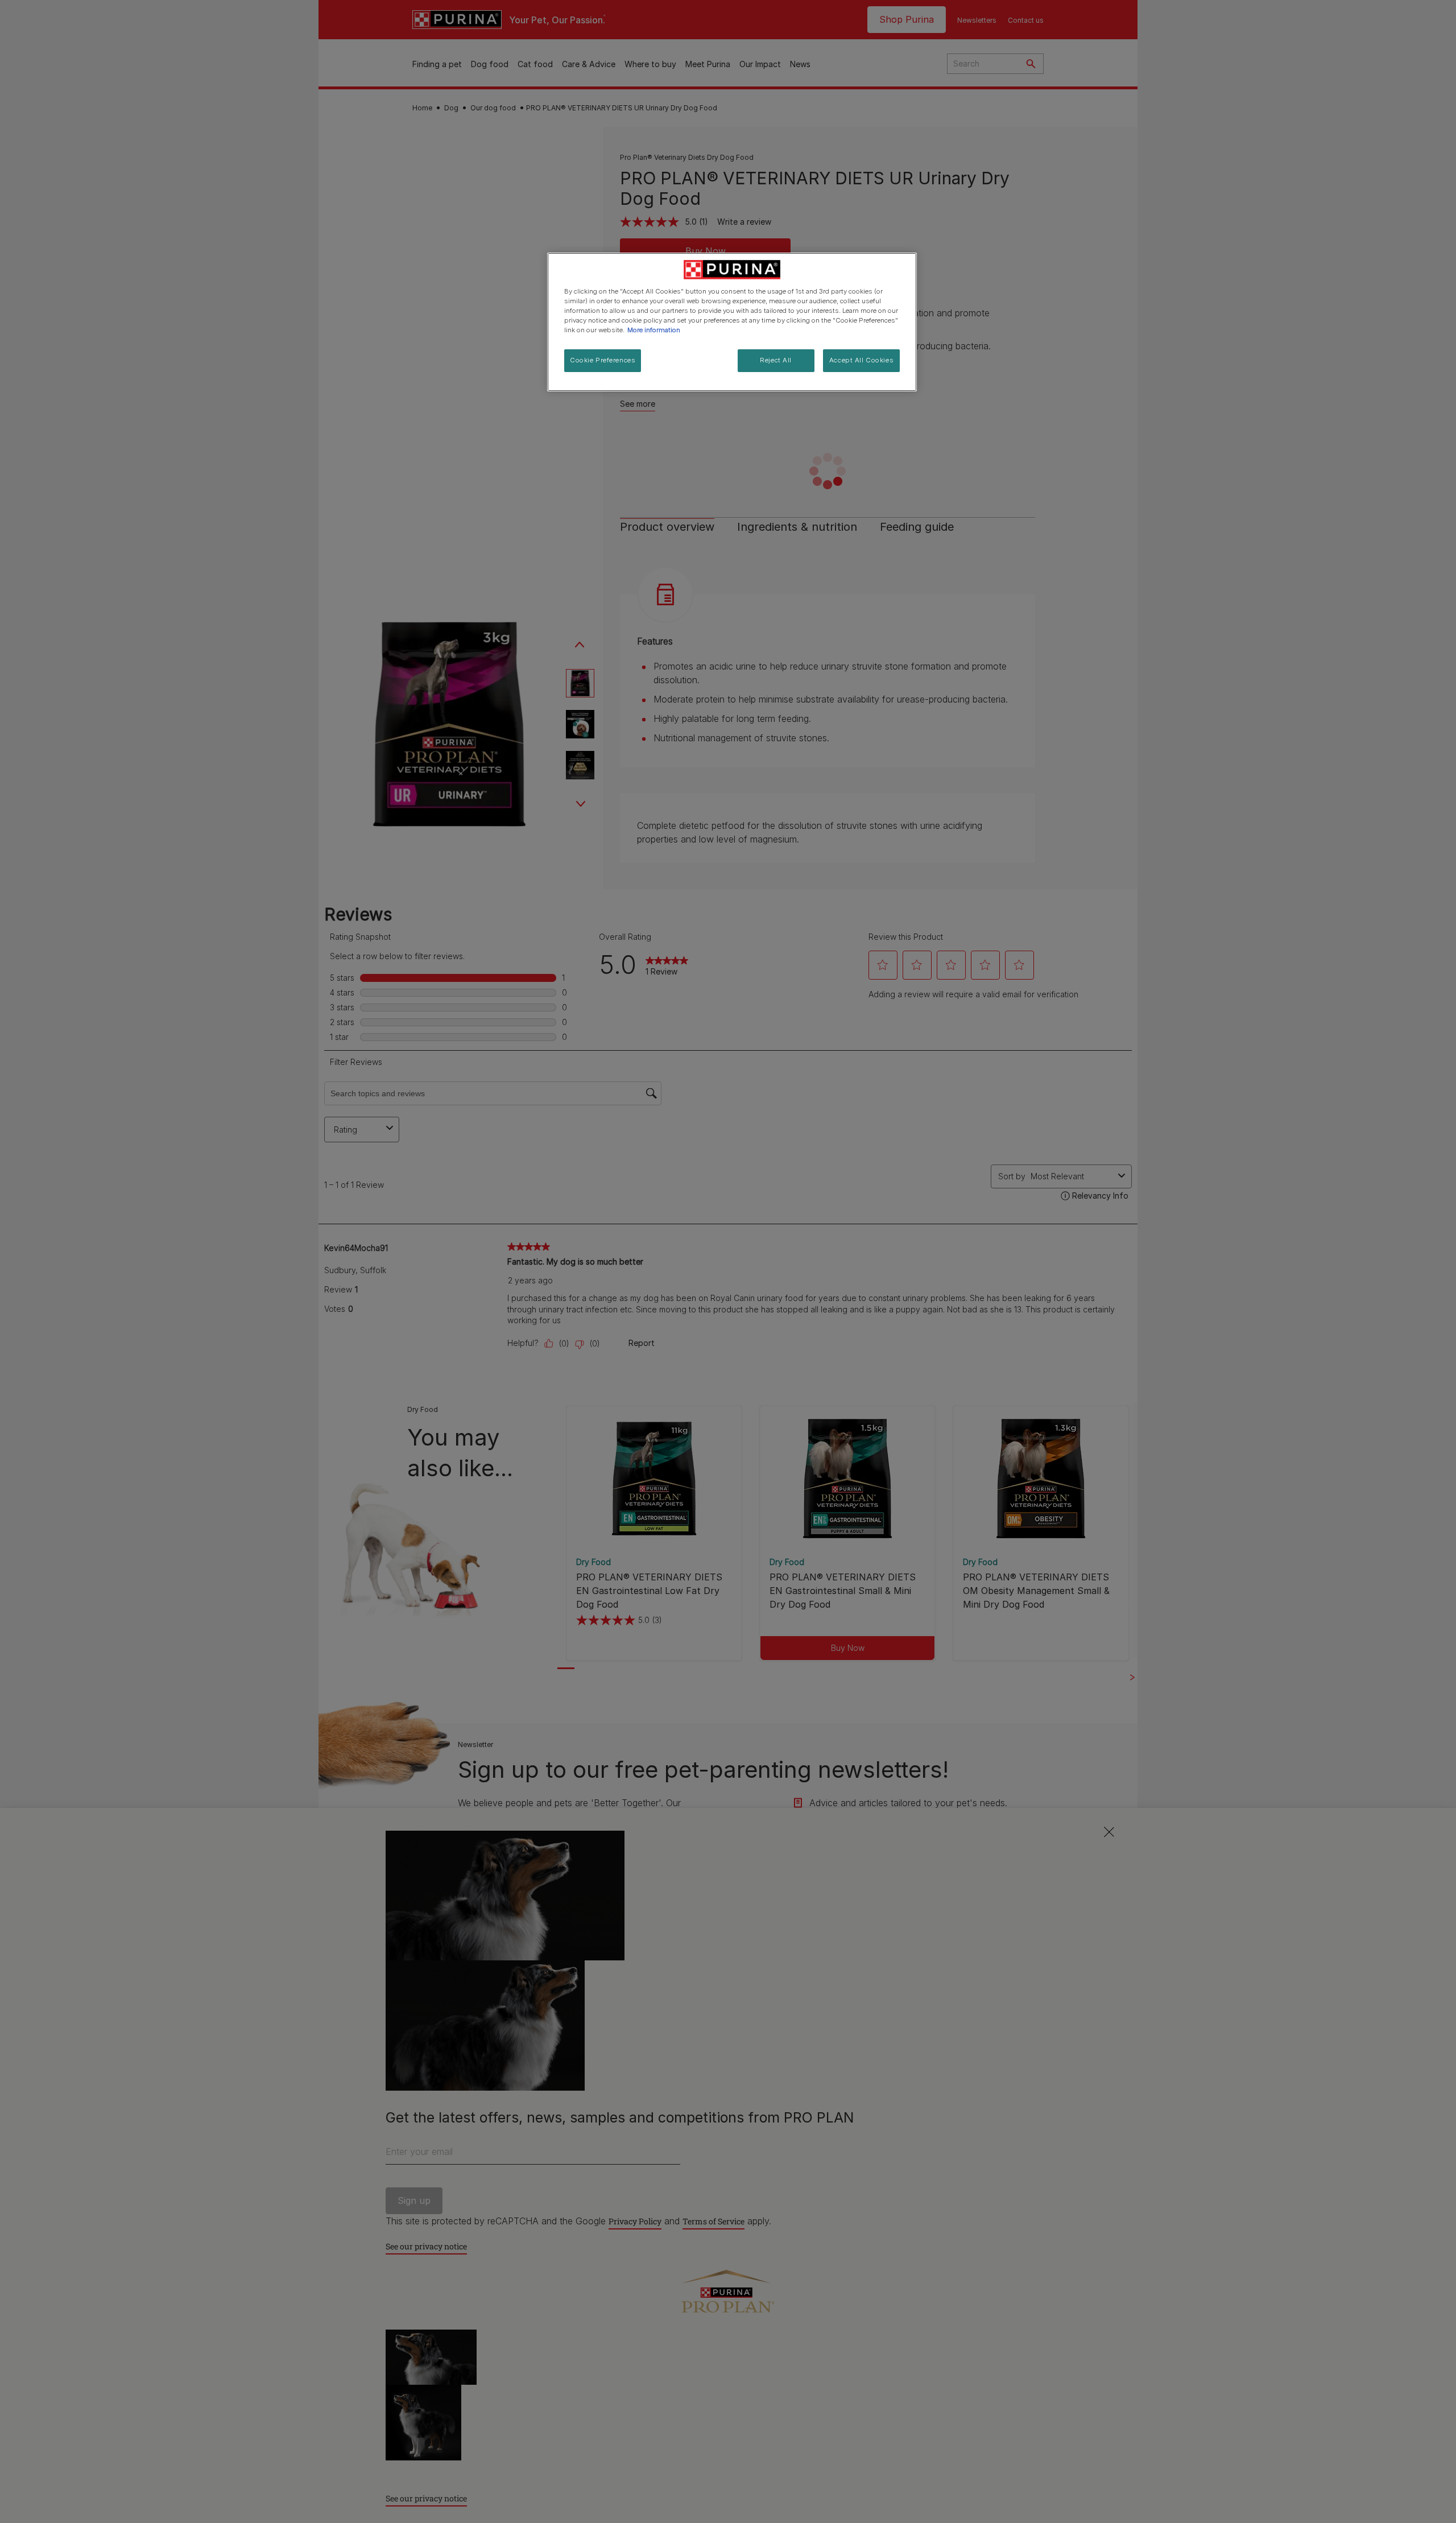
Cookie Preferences (603, 360)
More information (654, 330)
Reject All (776, 360)
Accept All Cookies (861, 360)
